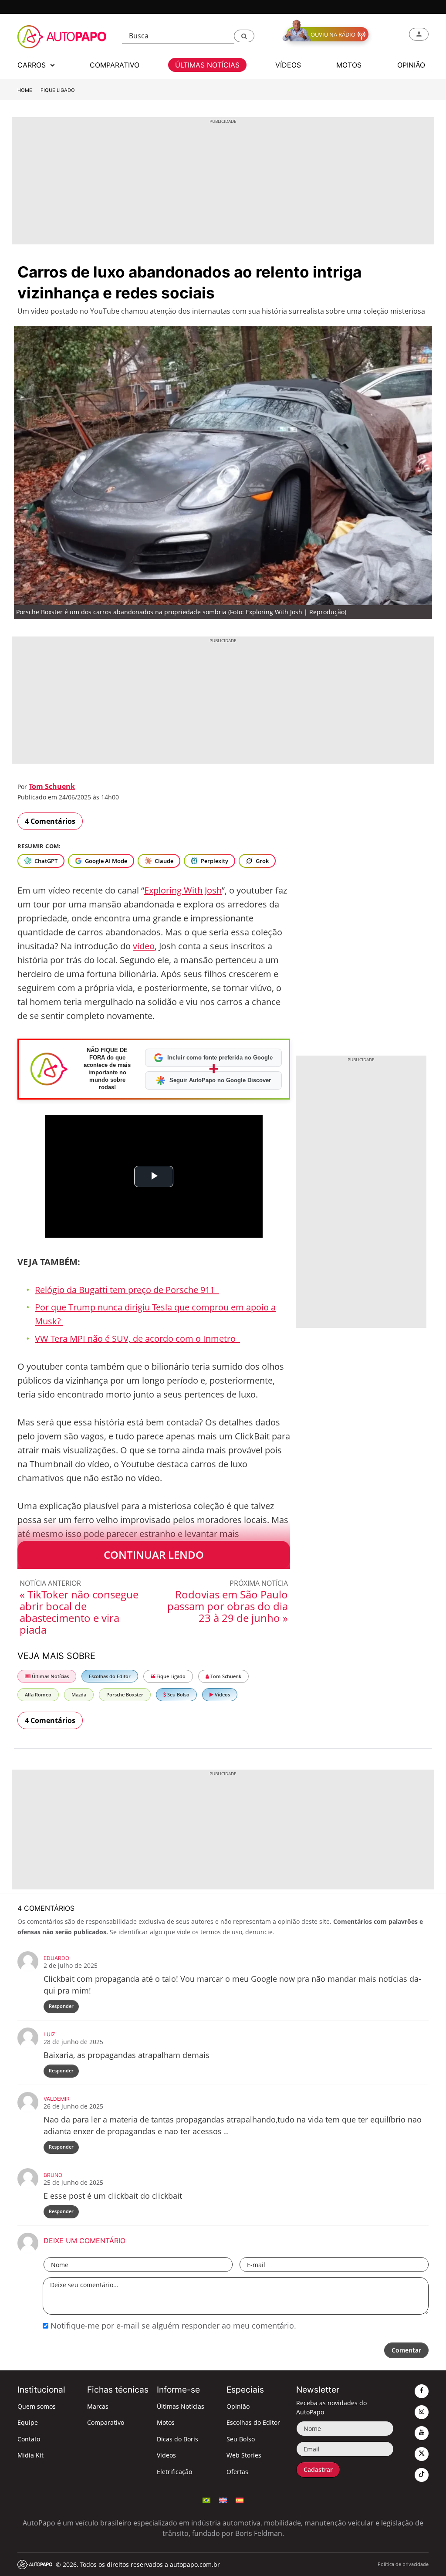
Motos (166, 2422)
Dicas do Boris (177, 2439)
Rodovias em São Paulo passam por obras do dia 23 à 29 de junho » (228, 1606)
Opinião (238, 2406)
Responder (61, 2006)
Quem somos (37, 2406)
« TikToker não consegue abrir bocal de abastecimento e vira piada (79, 1612)
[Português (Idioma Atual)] (206, 2499)
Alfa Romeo (38, 1694)
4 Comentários (50, 821)
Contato (29, 2439)
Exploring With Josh (183, 890)
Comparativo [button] (115, 65)
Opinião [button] (411, 65)
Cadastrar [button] (318, 2469)
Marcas (98, 2406)
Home (25, 90)
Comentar (406, 2350)
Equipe (28, 2422)
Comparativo (106, 2422)
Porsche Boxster (125, 1694)
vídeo (144, 946)
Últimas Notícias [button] (207, 65)
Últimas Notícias (50, 1676)
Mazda (79, 1694)
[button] (244, 36)
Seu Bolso (178, 1694)
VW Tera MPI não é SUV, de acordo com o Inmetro (137, 1339)
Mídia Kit (30, 2455)
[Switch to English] (223, 2499)
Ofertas (237, 2472)
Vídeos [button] (288, 65)
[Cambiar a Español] (240, 2499)
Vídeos (222, 1694)
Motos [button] (349, 65)
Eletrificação (174, 2472)
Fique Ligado (58, 90)
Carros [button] (33, 65)
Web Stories (244, 2455)
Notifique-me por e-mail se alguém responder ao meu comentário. (172, 2326)
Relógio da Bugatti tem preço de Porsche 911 (127, 1290)
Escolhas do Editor (110, 1676)
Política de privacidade (403, 2564)
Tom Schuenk (52, 786)
